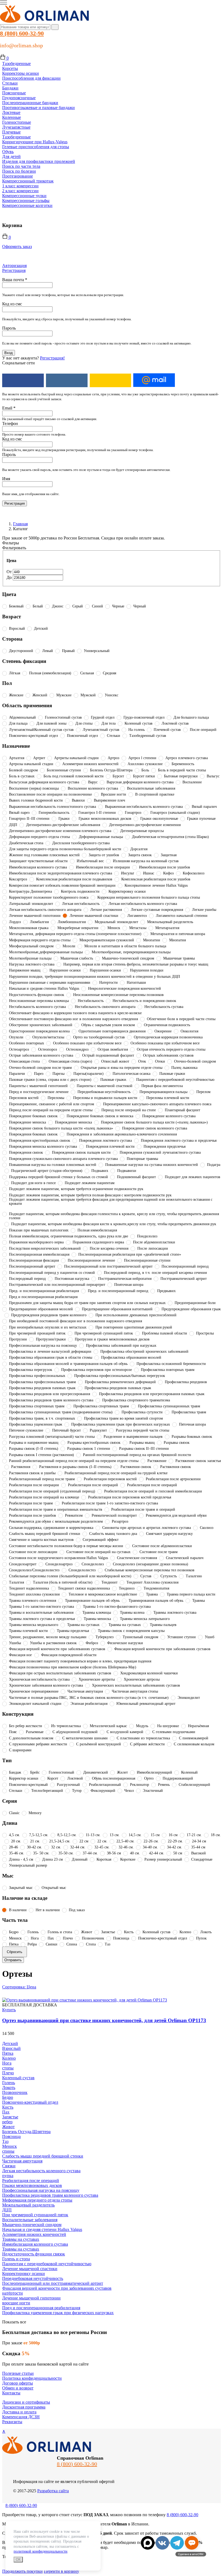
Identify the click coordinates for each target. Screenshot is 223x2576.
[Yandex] (111, 380)
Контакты (11, 2393)
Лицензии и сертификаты (26, 2402)
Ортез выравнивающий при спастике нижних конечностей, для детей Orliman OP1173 (104, 2020)
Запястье (10, 2117)
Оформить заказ (17, 246)
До (10, 577)
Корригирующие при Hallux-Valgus (35, 142)
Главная (20, 524)
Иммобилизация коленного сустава (35, 2244)
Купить (9, 2010)
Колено (9, 2058)
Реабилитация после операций (31, 2181)
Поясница (11, 2136)
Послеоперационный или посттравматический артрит (53, 2283)
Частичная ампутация (22, 2161)
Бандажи (10, 88)
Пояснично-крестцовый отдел (30, 2102)
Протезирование (18, 176)
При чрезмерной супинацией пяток (35, 2215)
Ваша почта (15, 280)
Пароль (9, 328)
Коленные (12, 117)
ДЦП (7, 2210)
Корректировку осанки (24, 2274)
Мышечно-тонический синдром (32, 2225)
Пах (6, 2112)
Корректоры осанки (21, 73)
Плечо (8, 2073)
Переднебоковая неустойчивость (33, 2278)
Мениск (10, 2146)
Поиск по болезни (19, 171)
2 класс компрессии (20, 191)
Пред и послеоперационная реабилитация (41, 2308)
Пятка (8, 2053)
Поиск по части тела (21, 166)
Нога (7, 2063)
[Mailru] (154, 380)
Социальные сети (18, 363)
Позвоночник (15, 2092)
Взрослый (11, 2048)
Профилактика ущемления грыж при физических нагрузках (58, 2313)
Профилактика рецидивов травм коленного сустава (50, 2195)
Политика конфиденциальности (32, 2378)
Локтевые (11, 112)
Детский (10, 2043)
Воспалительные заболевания (30, 2220)
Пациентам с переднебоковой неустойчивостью (47, 2264)
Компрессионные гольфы (26, 201)
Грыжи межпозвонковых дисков (32, 2185)
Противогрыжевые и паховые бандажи (38, 108)
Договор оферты (18, 2383)
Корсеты (10, 68)
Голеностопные (17, 122)
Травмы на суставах (21, 2239)
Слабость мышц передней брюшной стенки (43, 2156)
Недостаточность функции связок (34, 2254)
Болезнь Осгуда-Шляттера (26, 2132)
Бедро (8, 2097)
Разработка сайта (53, 2491)
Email (9, 408)
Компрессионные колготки (27, 205)
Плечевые (11, 132)
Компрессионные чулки (24, 196)
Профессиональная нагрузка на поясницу (41, 2190)
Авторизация (14, 266)
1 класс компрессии (20, 186)
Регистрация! (52, 358)
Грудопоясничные (19, 98)
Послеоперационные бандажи (30, 103)
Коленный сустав (18, 2078)
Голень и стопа (16, 2259)
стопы (8, 2068)
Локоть (9, 2088)
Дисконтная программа (24, 2407)
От (10, 572)
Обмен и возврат (18, 2388)
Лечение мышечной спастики (30, 2269)
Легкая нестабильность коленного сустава (41, 2171)
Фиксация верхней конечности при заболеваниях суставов (57, 2288)
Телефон (10, 423)
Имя (6, 479)
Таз (5, 2141)
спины (8, 2151)
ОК (18, 2560)
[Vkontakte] (67, 380)
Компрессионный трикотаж (28, 181)
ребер (7, 2122)
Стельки (10, 83)
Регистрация (14, 270)
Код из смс (12, 304)
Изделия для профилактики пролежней (39, 161)
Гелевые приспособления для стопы (36, 147)
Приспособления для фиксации (31, 78)
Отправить (13, 1960)
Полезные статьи (18, 2373)
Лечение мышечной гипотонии (31, 2298)
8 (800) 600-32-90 (22, 33)
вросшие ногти (16, 2303)
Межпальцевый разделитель (28, 2205)
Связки (9, 2166)
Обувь (8, 152)
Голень (9, 2083)
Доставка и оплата (19, 2412)
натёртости (13, 2293)
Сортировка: (19, 1987)
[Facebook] (23, 380)
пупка (8, 2176)
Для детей (11, 156)
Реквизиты (12, 2422)
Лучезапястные (16, 127)
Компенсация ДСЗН (21, 2417)
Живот (8, 2127)
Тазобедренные (16, 63)
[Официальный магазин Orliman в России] (45, 22)
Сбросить (15, 1952)
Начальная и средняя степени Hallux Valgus (42, 2229)
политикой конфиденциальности (41, 2551)
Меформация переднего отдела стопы (37, 2200)
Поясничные (14, 93)
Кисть (8, 2107)
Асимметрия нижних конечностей (34, 2234)
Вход (9, 353)
